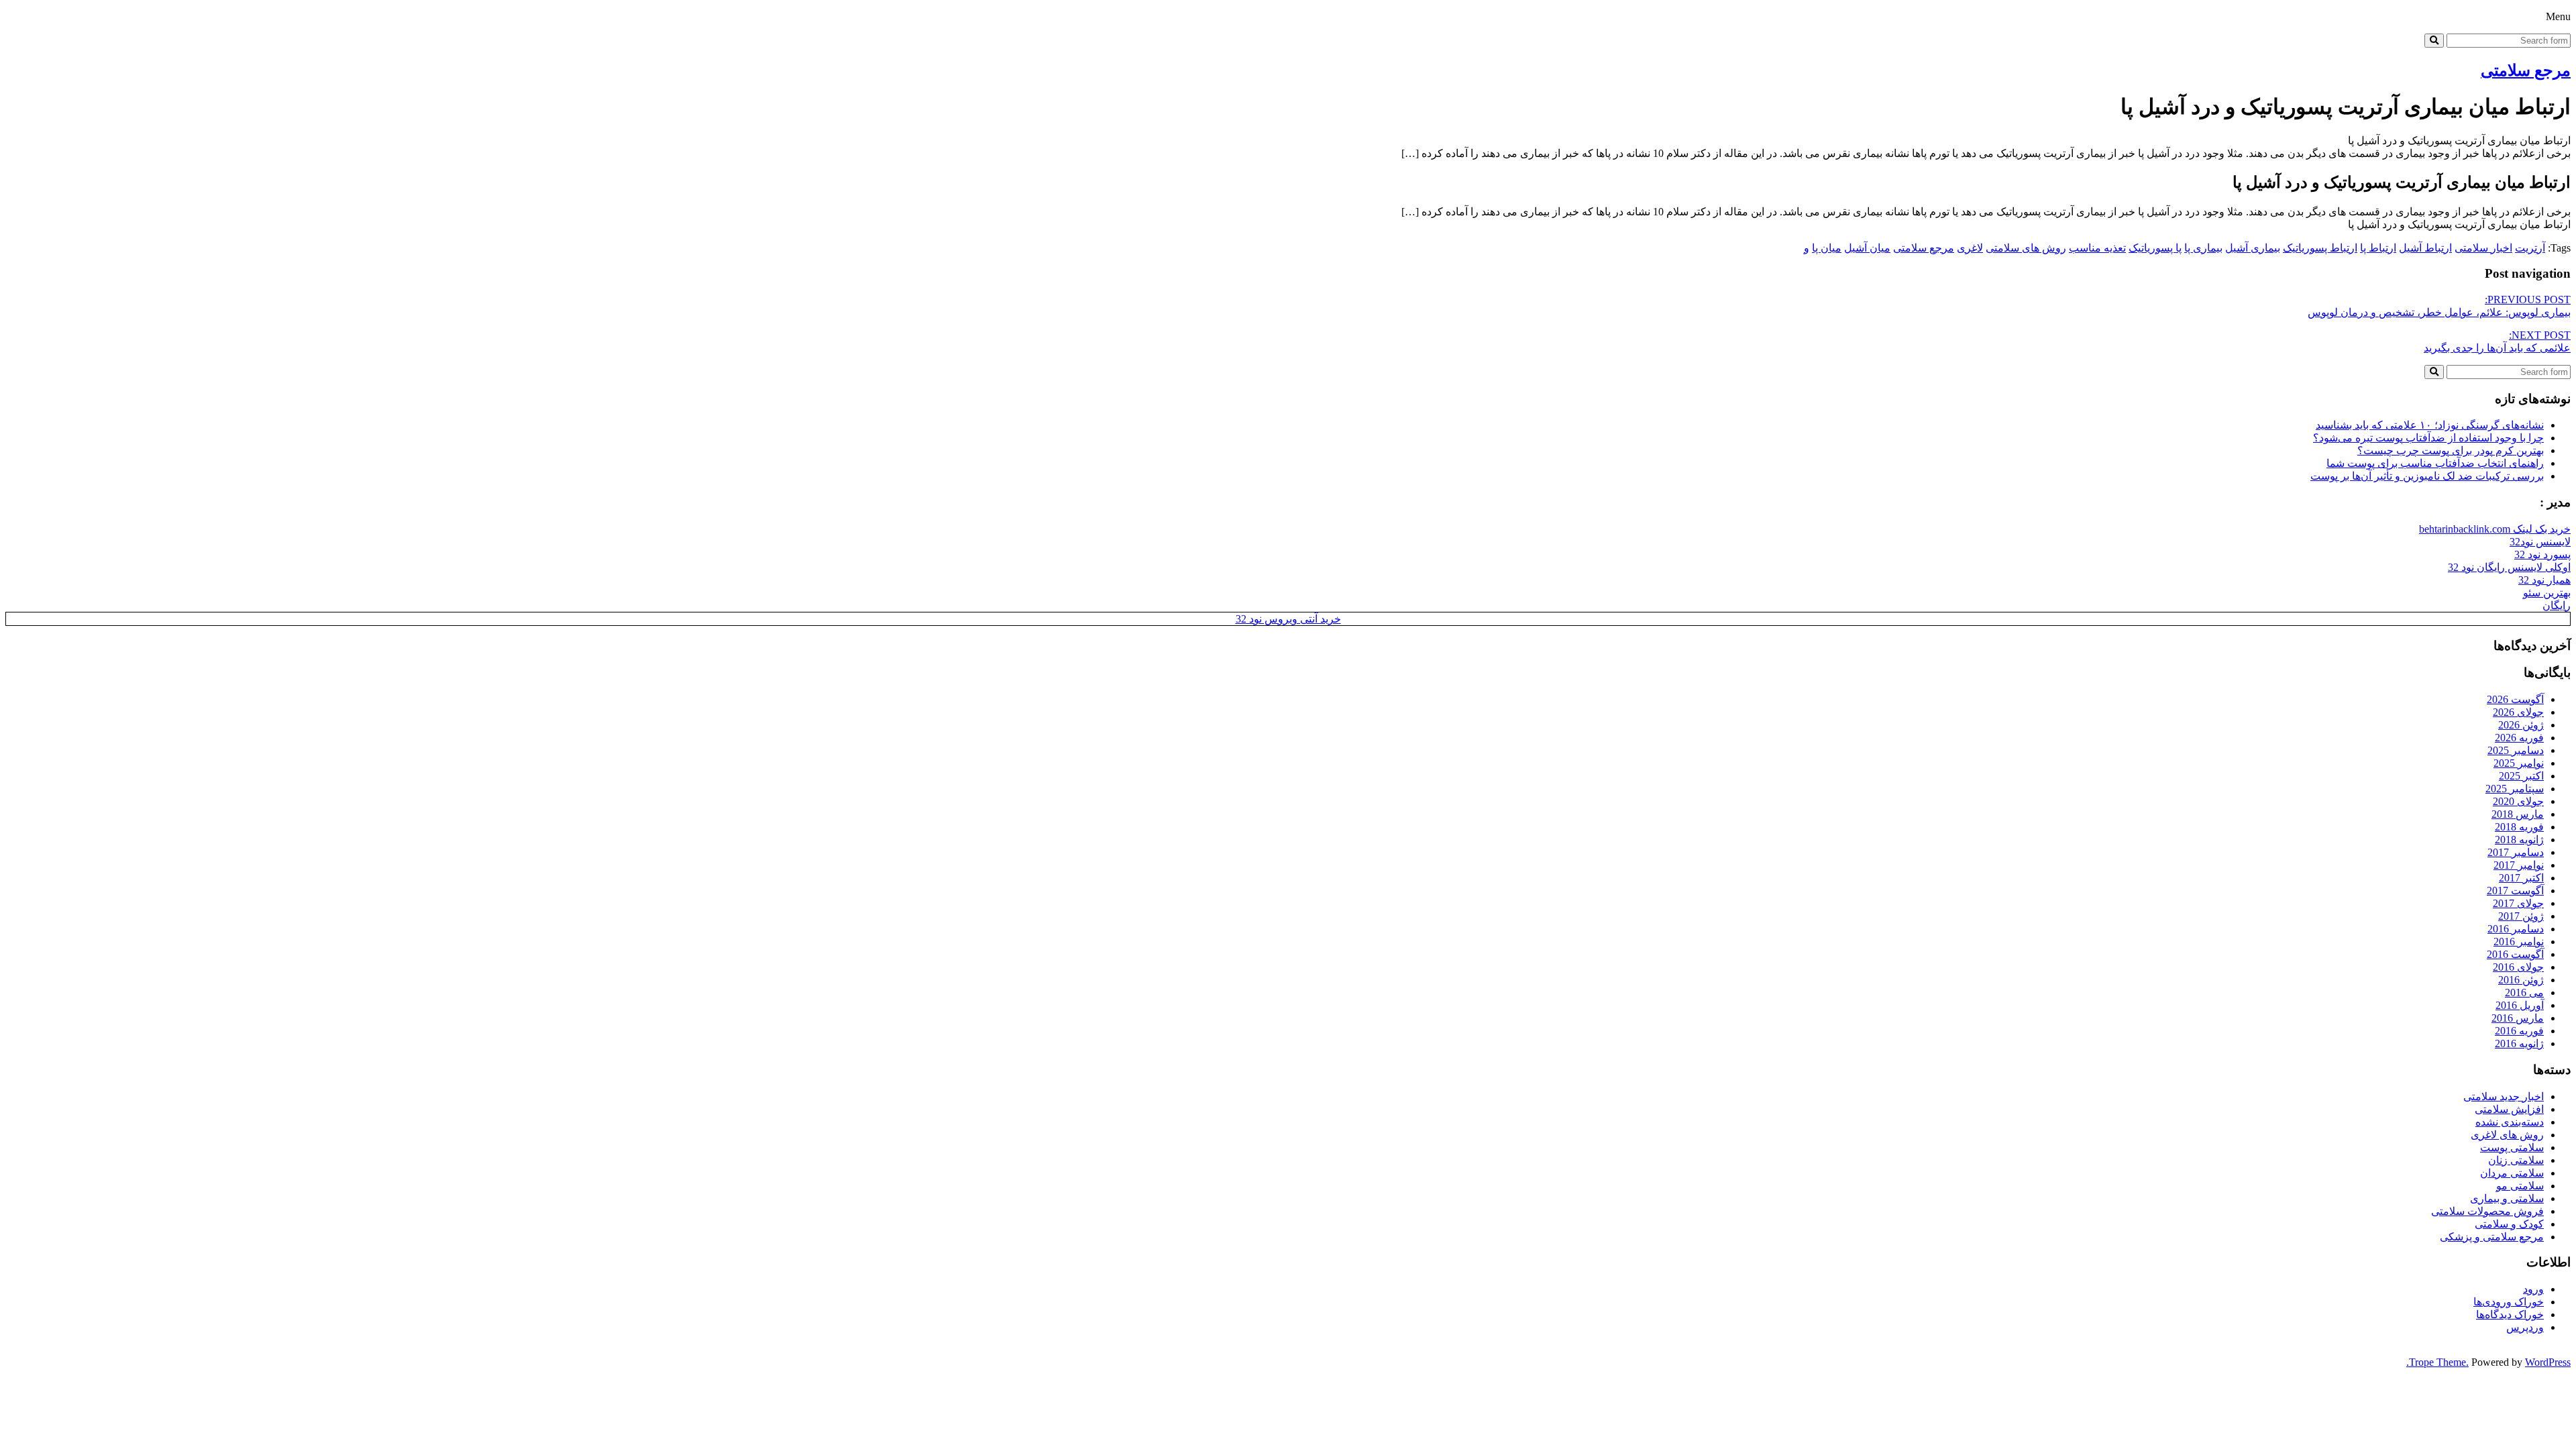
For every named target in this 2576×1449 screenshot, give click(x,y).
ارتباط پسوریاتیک (2320, 248)
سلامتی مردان (2512, 1173)
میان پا (1827, 248)
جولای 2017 (2518, 903)
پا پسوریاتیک (2155, 248)
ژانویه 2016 (2519, 1043)
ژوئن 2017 (2521, 916)
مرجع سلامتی (2526, 70)
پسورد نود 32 (2542, 554)
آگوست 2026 (2515, 699)
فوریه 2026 (2519, 738)
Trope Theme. (2439, 1362)
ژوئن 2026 (2521, 725)
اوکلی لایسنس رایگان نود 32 (2509, 567)
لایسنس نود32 (2540, 542)
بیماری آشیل (2253, 248)
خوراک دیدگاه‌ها (2510, 1314)
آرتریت (2530, 248)
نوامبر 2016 (2519, 942)
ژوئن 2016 (2521, 980)
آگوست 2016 (2515, 954)
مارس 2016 (2518, 1018)
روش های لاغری (2507, 1135)
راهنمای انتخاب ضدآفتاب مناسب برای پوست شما (2435, 463)
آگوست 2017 (2515, 891)
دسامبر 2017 (2516, 852)
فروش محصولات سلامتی (2487, 1211)
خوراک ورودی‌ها (2509, 1302)
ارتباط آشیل (2425, 248)
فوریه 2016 (2519, 1031)
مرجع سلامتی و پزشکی (2492, 1237)
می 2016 (2524, 992)
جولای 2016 (2518, 967)
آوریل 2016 (2520, 1005)
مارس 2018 (2518, 814)
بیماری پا (2203, 248)
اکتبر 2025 (2521, 776)
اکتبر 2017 (2521, 878)
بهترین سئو (2547, 593)
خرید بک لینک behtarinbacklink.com (2495, 529)
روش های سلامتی (2026, 248)
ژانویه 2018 (2519, 840)
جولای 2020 (2518, 801)
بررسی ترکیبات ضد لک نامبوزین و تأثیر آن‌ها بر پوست (2427, 476)
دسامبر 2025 (2516, 750)
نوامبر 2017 (2519, 865)
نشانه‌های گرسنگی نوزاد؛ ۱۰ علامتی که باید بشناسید (2430, 425)
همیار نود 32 (2544, 580)
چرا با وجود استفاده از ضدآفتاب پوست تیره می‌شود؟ (2428, 438)
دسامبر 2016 (2516, 929)
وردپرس (2525, 1327)
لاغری (1970, 248)
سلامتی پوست (2512, 1147)
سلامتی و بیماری (2507, 1198)
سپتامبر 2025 (2515, 789)
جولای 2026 (2518, 712)
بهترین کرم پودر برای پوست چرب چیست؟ (2451, 450)
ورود (2533, 1289)
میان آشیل (1867, 248)
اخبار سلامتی (2483, 248)
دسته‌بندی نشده (2510, 1122)
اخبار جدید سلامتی (2504, 1096)
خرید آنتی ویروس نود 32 (1288, 619)
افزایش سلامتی (2509, 1109)
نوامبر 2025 (2519, 763)
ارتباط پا (2378, 248)
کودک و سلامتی (2509, 1224)
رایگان (2557, 605)
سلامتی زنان (2516, 1160)
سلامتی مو (2520, 1186)
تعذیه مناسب (2097, 248)
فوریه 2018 (2519, 827)
